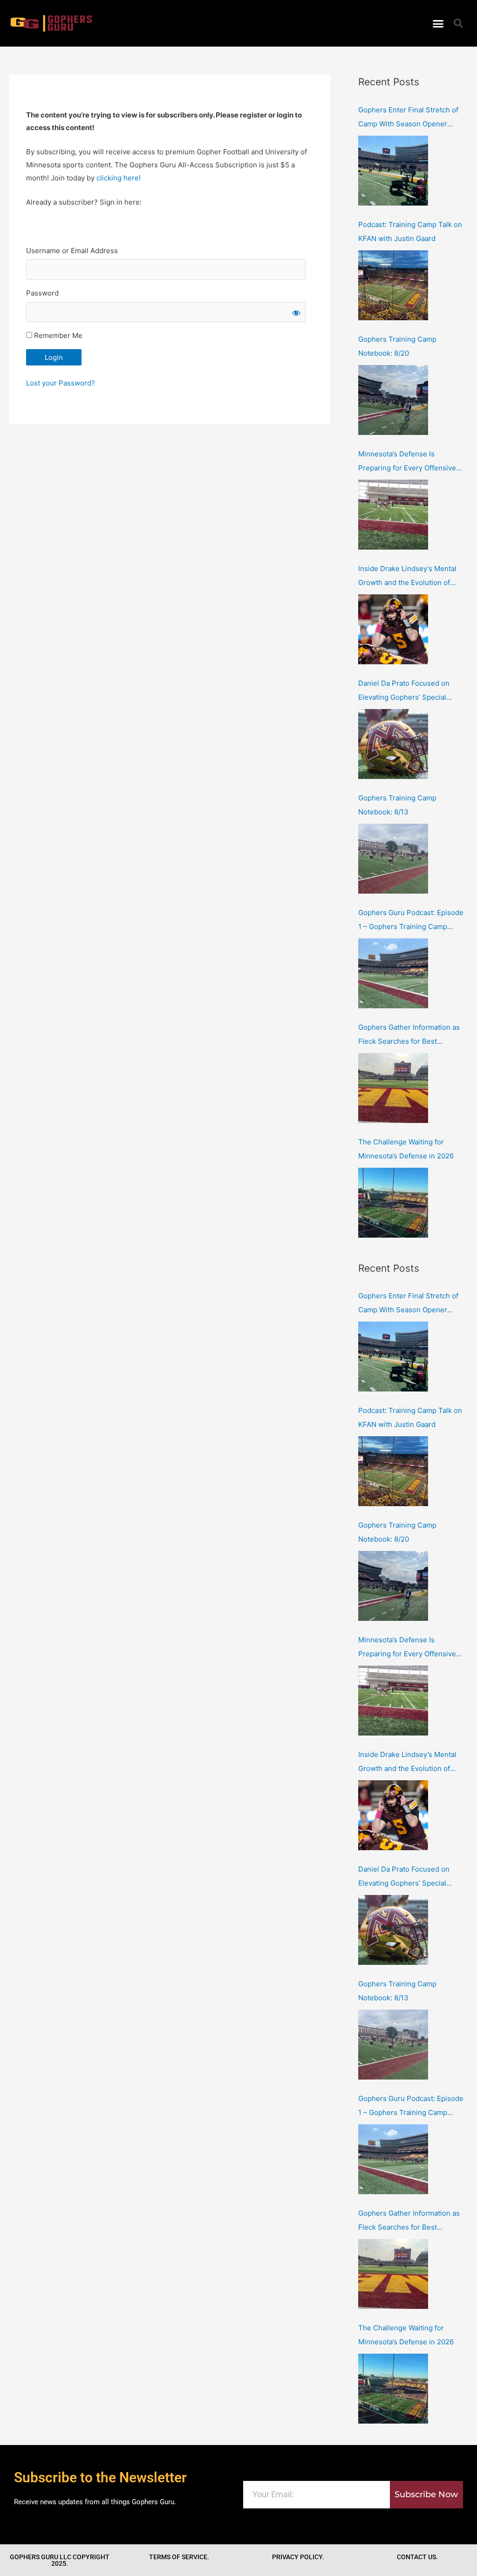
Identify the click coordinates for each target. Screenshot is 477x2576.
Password (42, 293)
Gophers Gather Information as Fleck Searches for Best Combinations (409, 1036)
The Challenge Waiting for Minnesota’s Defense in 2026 (406, 1149)
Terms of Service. (179, 2557)
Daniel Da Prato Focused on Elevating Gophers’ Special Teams (404, 692)
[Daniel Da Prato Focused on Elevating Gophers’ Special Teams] (393, 744)
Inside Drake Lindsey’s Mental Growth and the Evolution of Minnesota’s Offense (407, 577)
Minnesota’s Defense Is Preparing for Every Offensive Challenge (407, 462)
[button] (438, 23)
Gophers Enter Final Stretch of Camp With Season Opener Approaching (408, 118)
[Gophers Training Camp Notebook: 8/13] (393, 859)
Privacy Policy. (298, 2557)
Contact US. (417, 2557)
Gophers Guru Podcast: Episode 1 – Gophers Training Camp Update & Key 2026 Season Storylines (411, 921)
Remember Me (57, 335)
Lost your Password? (61, 383)
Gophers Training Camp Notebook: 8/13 (397, 805)
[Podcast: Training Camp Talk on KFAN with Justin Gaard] (393, 285)
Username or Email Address (72, 251)
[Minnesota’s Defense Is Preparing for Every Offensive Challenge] (393, 515)
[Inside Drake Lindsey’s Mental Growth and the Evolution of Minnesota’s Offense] (393, 629)
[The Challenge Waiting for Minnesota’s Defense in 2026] (393, 1203)
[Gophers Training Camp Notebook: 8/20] (393, 400)
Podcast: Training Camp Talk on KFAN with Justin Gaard (410, 231)
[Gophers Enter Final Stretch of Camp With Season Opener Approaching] (393, 171)
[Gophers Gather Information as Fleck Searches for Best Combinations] (393, 1088)
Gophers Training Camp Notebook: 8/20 (397, 346)
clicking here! (119, 178)
